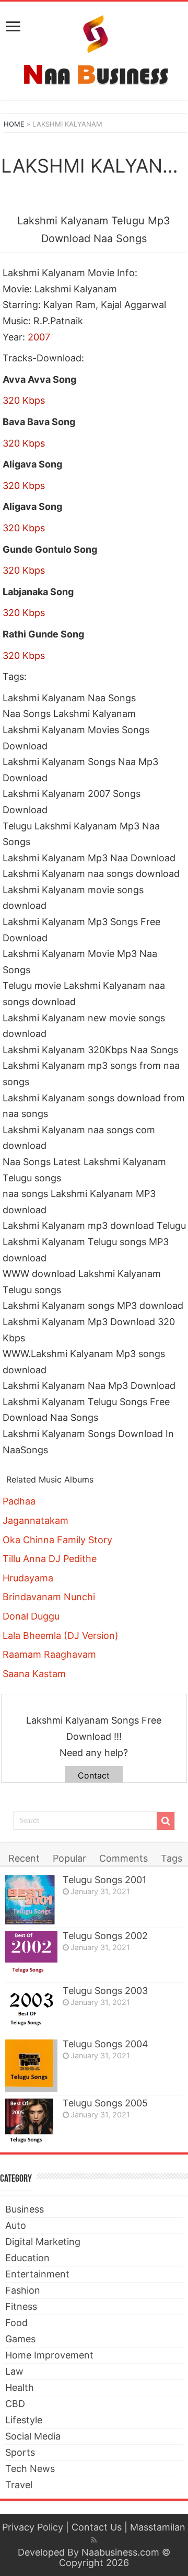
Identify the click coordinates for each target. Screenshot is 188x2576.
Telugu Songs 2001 (104, 1880)
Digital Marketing (43, 2242)
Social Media (33, 2436)
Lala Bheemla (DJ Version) (61, 1635)
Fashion (23, 2290)
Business (25, 2209)
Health (20, 2387)
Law (14, 2371)
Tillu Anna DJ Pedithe (50, 1559)
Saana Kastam (34, 1674)
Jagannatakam (36, 1520)
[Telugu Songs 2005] (31, 2121)
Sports (20, 2452)
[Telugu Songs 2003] (31, 2009)
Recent (24, 1858)
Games (20, 2339)
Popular (69, 1858)
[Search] (166, 1821)
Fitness (21, 2306)
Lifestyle (24, 2420)
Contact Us (97, 2527)
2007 (39, 337)
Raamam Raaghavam (49, 1654)
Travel (19, 2485)
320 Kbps (24, 400)
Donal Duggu (31, 1616)
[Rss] (94, 2540)
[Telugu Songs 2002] (31, 1956)
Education (27, 2258)
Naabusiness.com (120, 2552)
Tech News (30, 2469)
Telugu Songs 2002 (105, 1936)
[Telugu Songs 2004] (31, 2066)
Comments (124, 1858)
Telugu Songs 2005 (105, 2103)
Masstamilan (158, 2527)
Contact (94, 1775)
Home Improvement (49, 2355)
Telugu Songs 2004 (105, 2044)
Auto (16, 2225)
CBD (15, 2404)
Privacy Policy (33, 2527)
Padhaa (19, 1501)
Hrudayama (28, 1578)
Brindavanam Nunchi (49, 1597)
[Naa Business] (94, 49)
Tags (172, 1858)
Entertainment (37, 2274)
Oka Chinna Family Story (57, 1540)
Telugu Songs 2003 (105, 1991)
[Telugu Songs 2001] (31, 1900)
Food (16, 2323)
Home (14, 124)
